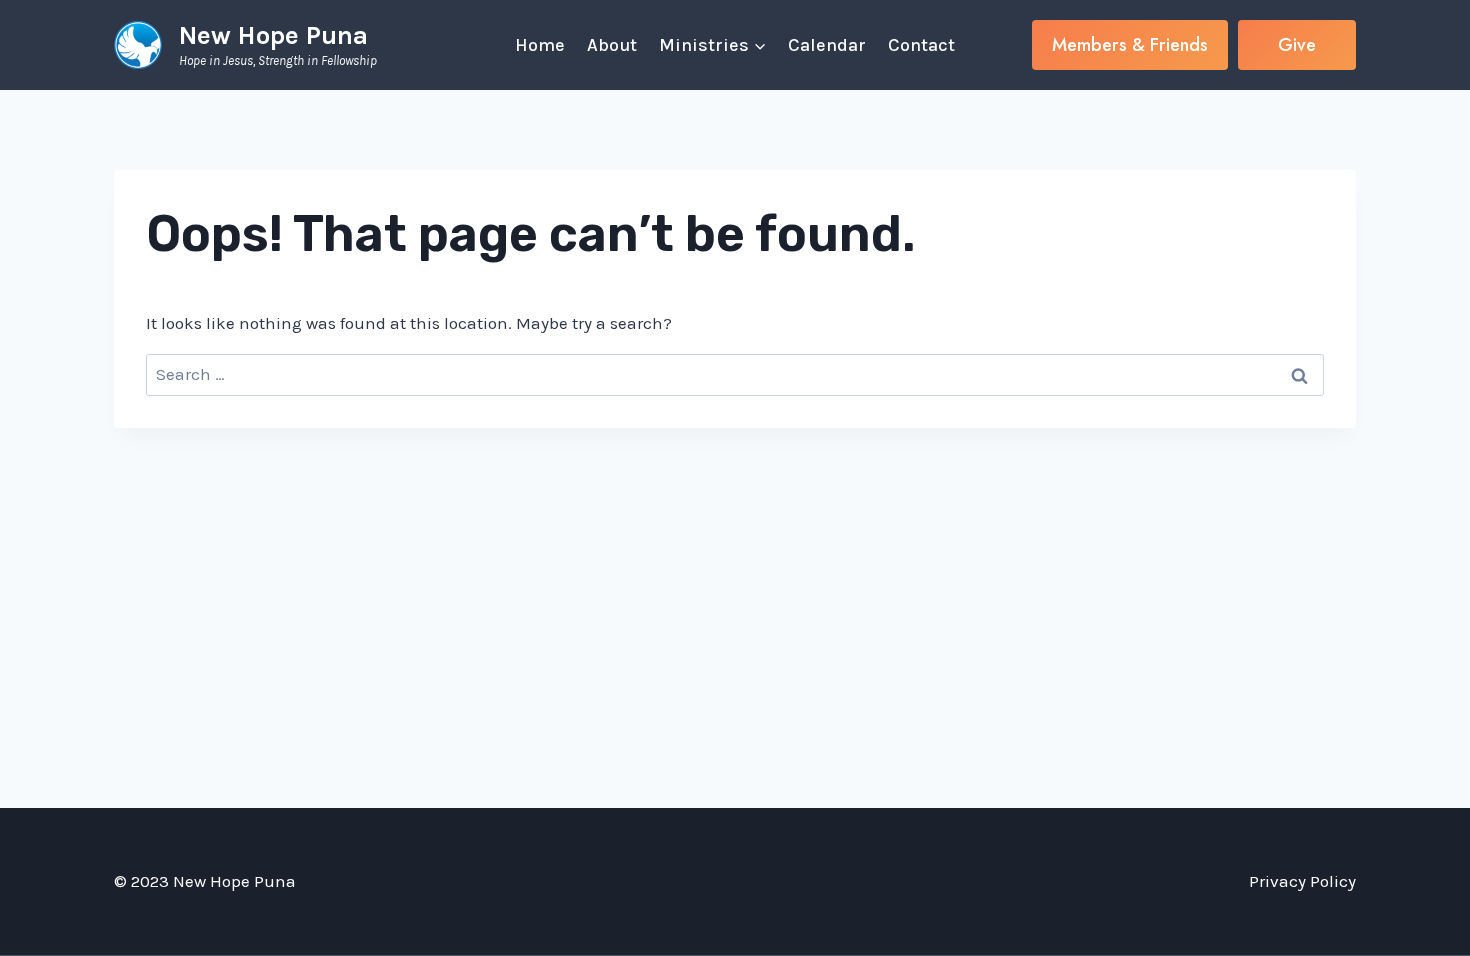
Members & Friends (1130, 45)
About (612, 45)
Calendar (827, 45)
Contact (921, 45)
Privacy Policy (1302, 881)
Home (540, 45)
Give (1297, 45)
